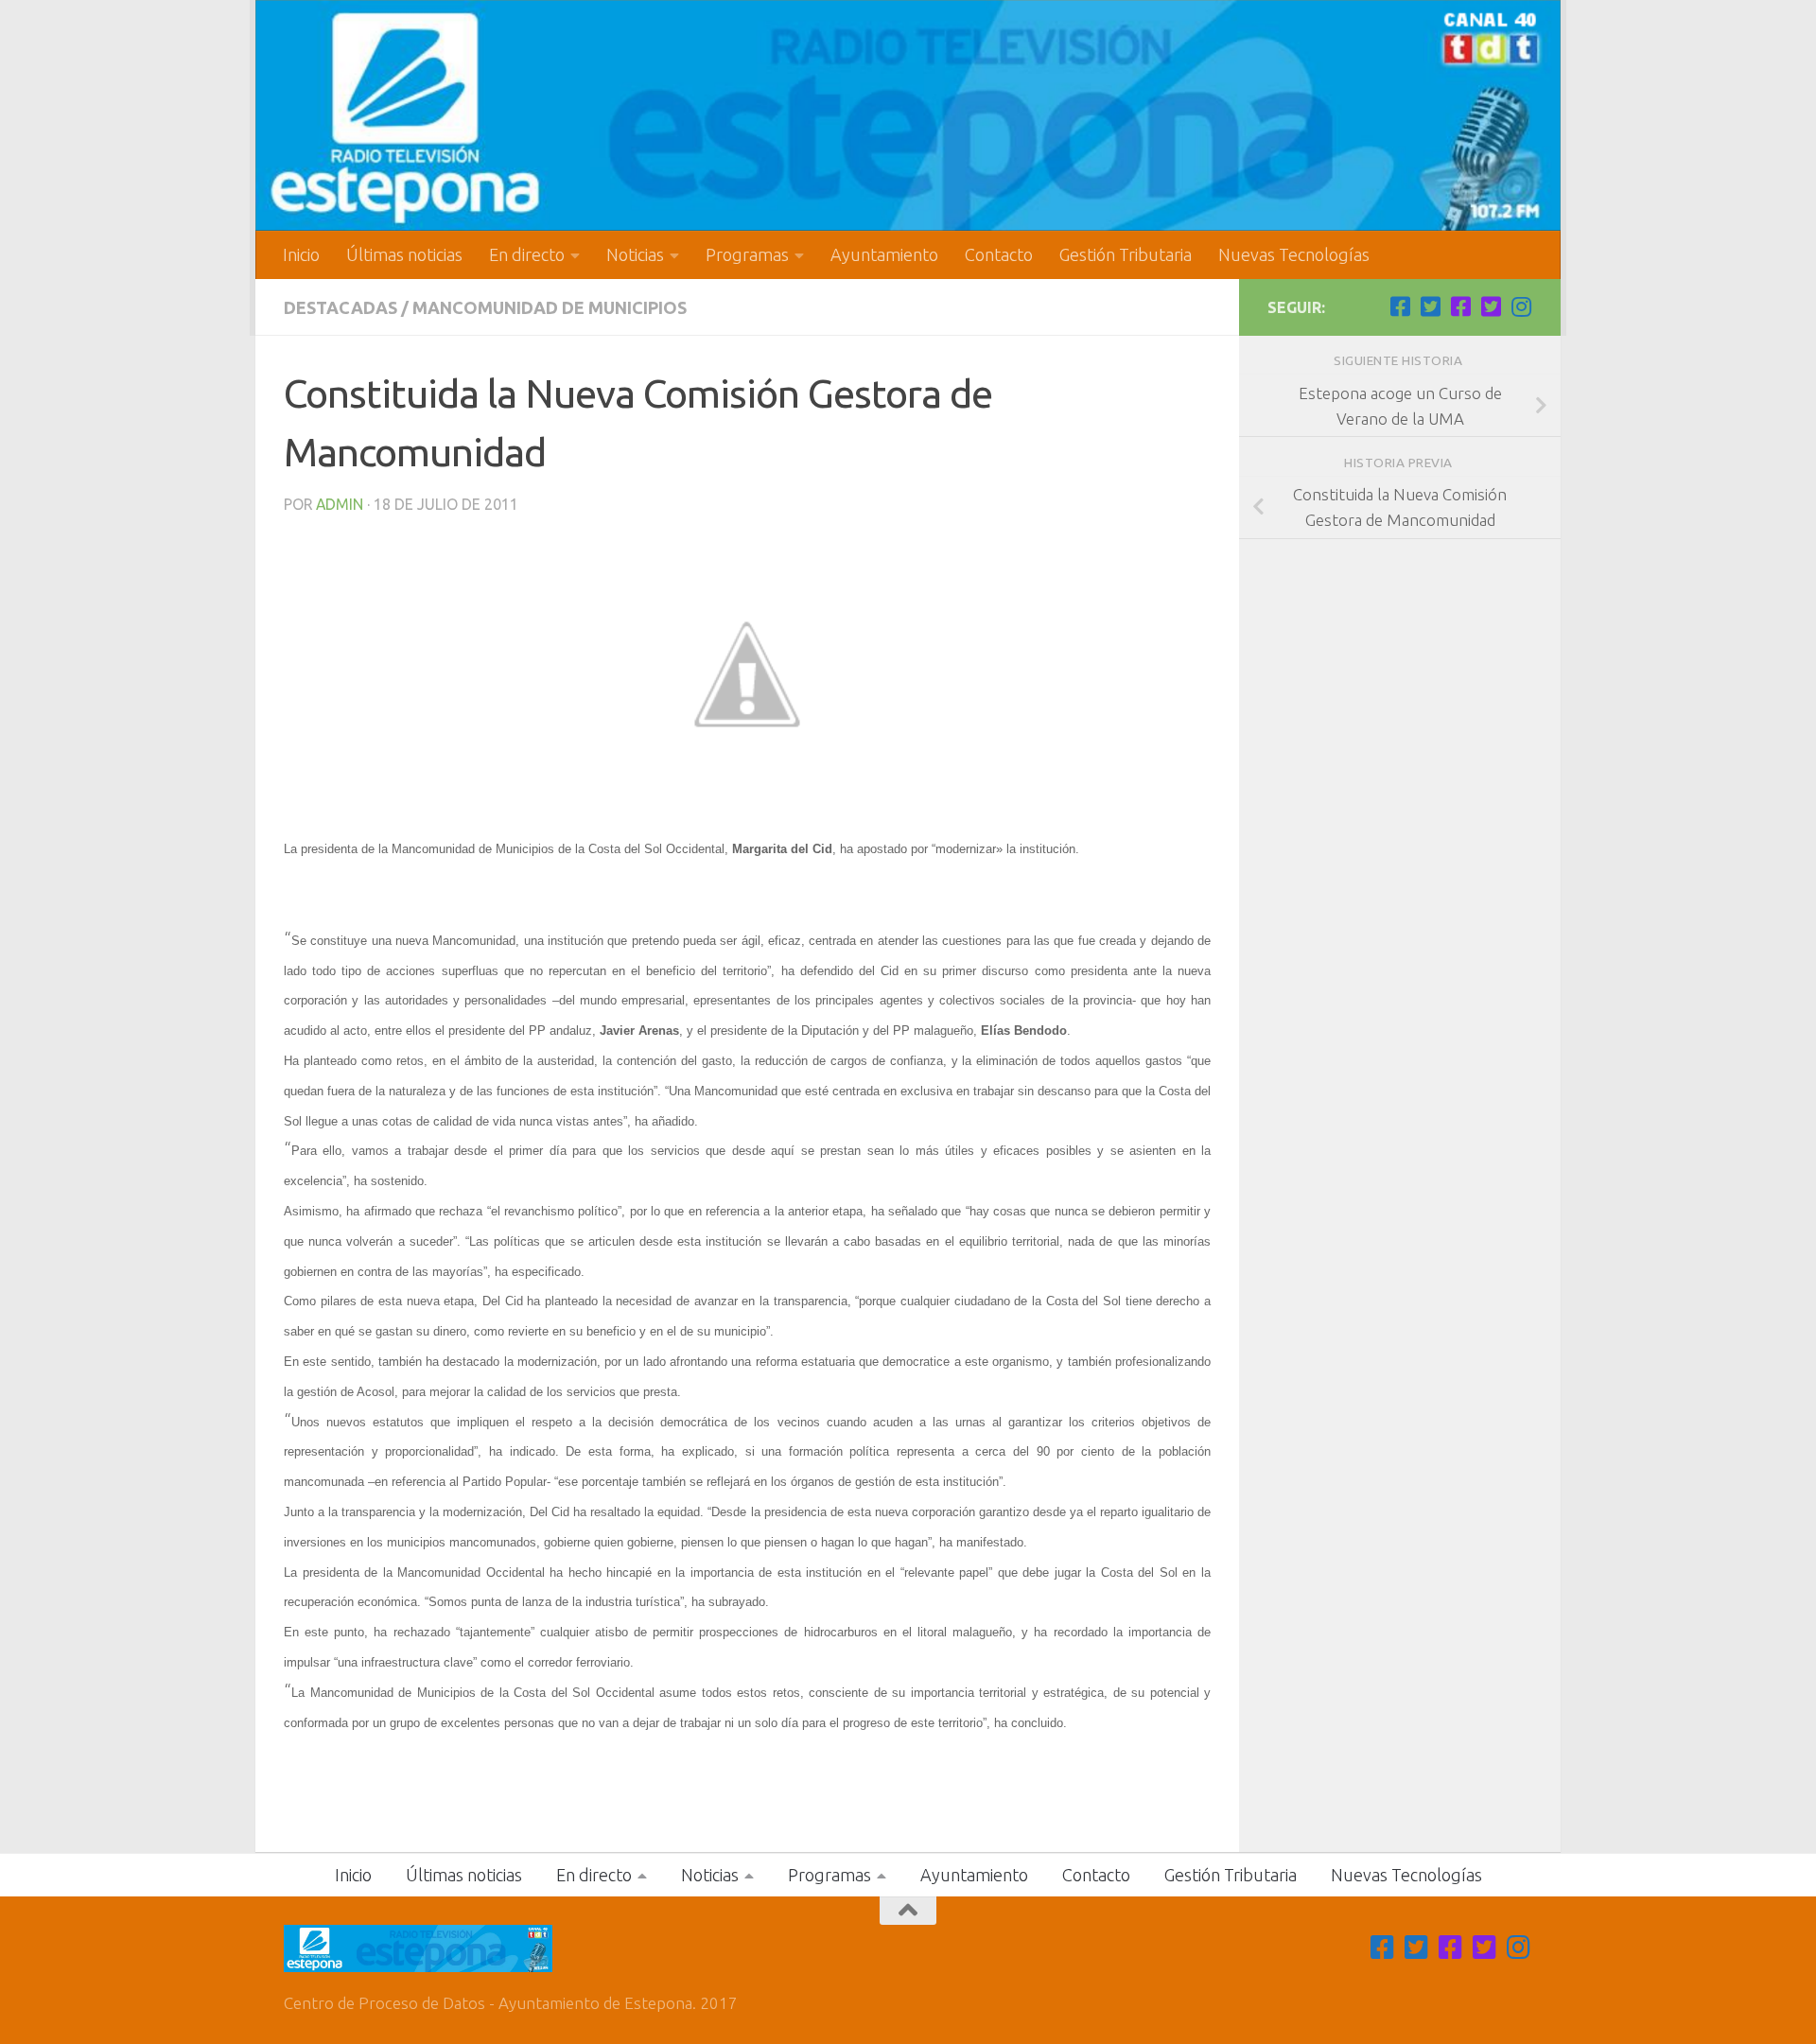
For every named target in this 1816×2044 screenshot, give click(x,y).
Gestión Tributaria (1126, 254)
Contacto (999, 254)
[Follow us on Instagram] (1521, 306)
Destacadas (340, 307)
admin (340, 504)
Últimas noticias (404, 254)
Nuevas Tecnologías (1294, 254)
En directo (527, 254)
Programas (747, 254)
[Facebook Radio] (1460, 306)
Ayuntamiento (884, 254)
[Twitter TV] (1430, 306)
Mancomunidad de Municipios (550, 307)
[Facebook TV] (1400, 306)
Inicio (301, 254)
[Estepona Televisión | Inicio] (908, 115)
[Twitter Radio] (1491, 306)
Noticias (635, 254)
